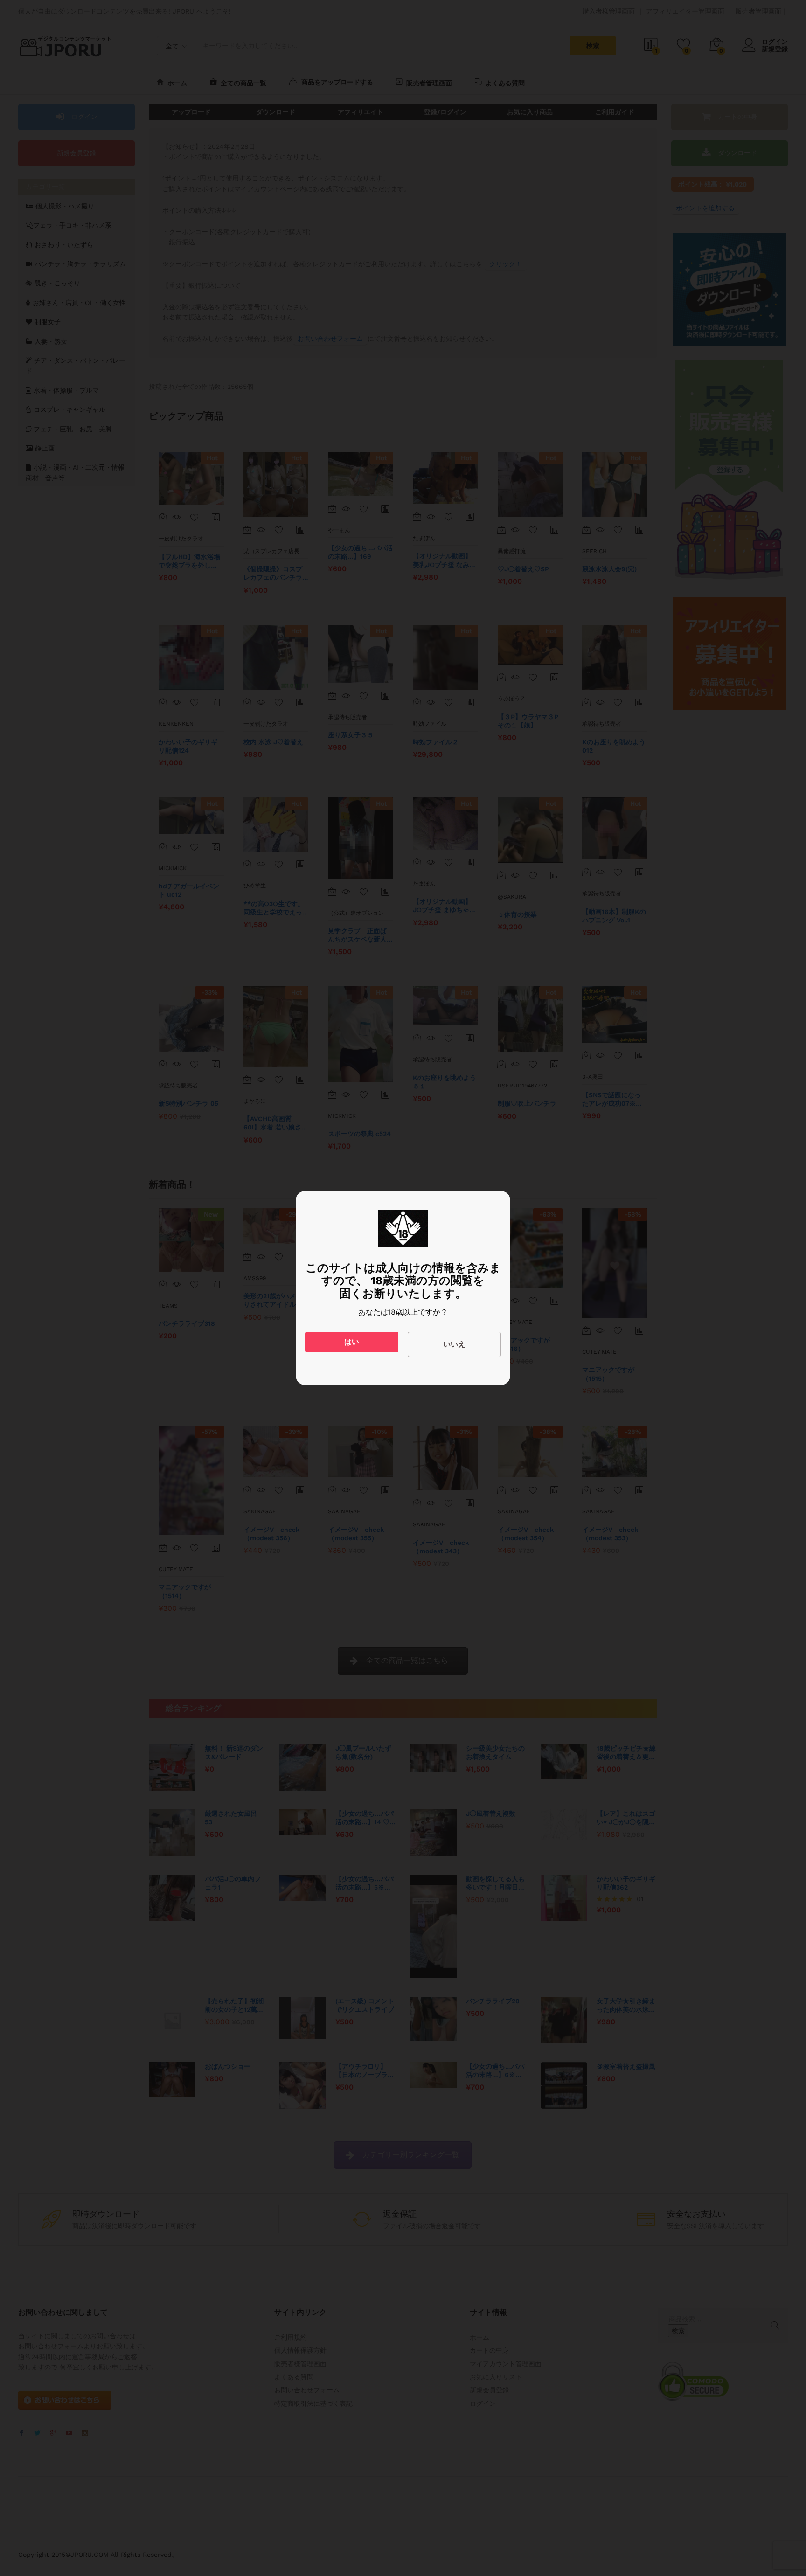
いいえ (454, 1344)
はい (352, 1342)
